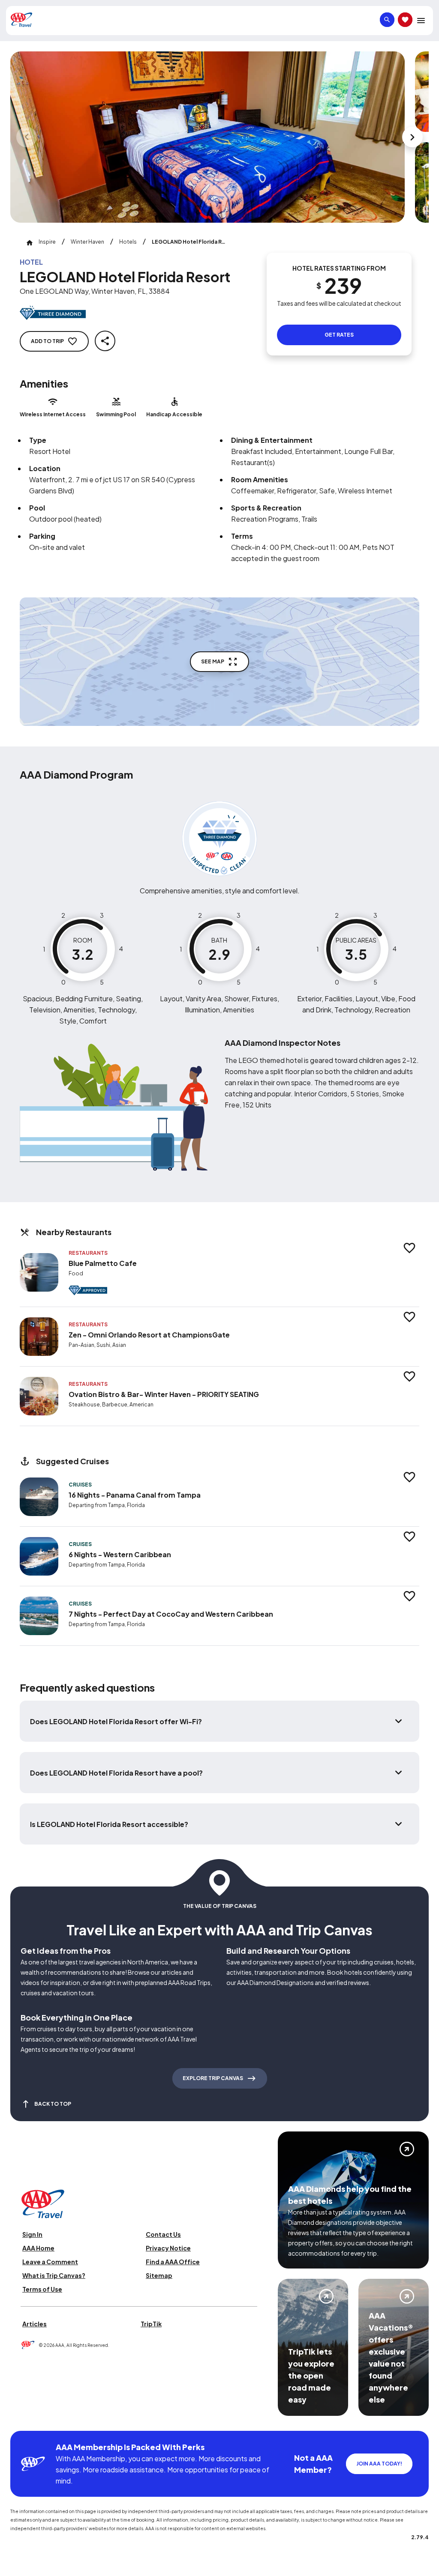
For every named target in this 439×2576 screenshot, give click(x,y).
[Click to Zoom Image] (207, 137)
